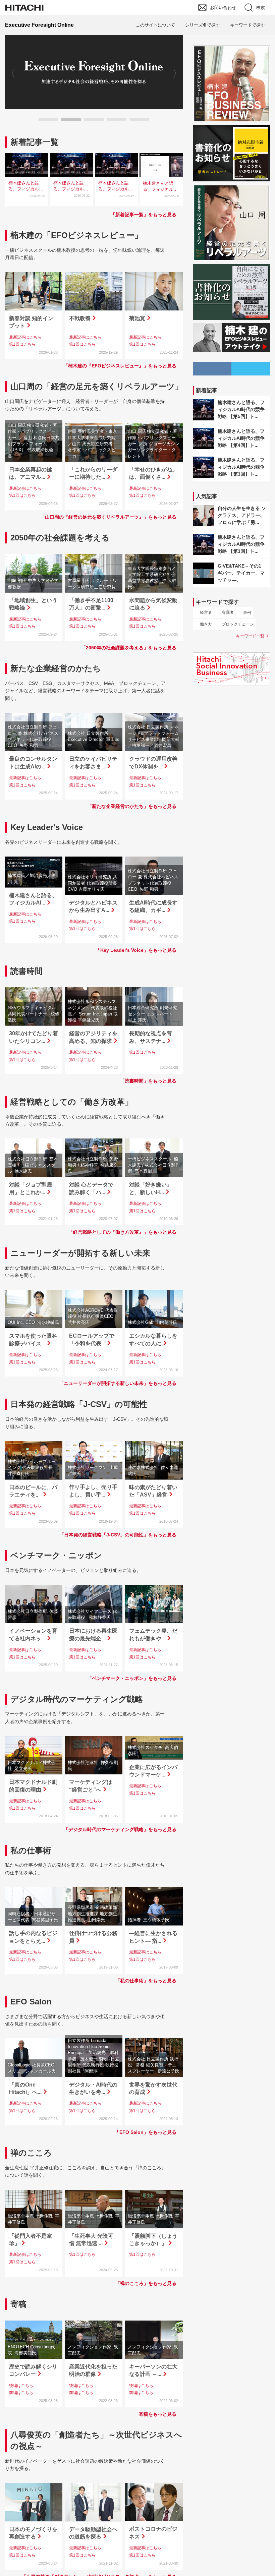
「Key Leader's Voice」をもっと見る (136, 950)
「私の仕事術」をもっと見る (146, 1981)
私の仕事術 (31, 1850)
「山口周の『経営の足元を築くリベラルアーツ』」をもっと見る (108, 517)
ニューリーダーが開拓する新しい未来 (80, 1253)
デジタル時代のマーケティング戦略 (77, 1699)
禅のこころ (31, 2153)
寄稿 (18, 2304)
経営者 (206, 612)
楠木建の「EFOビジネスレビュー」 (76, 235)
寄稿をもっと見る (158, 2414)
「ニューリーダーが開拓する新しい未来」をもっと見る (118, 1383)
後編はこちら (21, 2386)
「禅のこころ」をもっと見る (146, 2283)
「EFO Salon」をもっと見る (146, 2132)
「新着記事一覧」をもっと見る (144, 215)
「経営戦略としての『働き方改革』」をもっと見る (122, 1232)
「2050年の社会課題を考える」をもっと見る (129, 648)
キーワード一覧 (250, 636)
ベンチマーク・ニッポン (56, 1555)
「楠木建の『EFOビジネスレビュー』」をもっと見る (120, 366)
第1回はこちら (22, 344)
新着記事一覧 (35, 142)
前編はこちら (21, 2393)
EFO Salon (31, 2002)
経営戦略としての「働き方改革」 (72, 1102)
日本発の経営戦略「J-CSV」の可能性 (79, 1404)
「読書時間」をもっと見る (148, 1081)
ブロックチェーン (238, 624)
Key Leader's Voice (47, 827)
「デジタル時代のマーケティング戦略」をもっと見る (120, 1829)
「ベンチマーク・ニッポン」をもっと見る (132, 1678)
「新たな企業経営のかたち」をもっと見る (132, 806)
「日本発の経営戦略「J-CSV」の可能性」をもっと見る (118, 1535)
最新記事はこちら (25, 337)
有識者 (228, 612)
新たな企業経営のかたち (56, 668)
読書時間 (26, 971)
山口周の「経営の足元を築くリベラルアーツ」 (97, 386)
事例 (247, 612)
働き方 (206, 624)
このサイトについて (155, 25)
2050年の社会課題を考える (60, 538)
